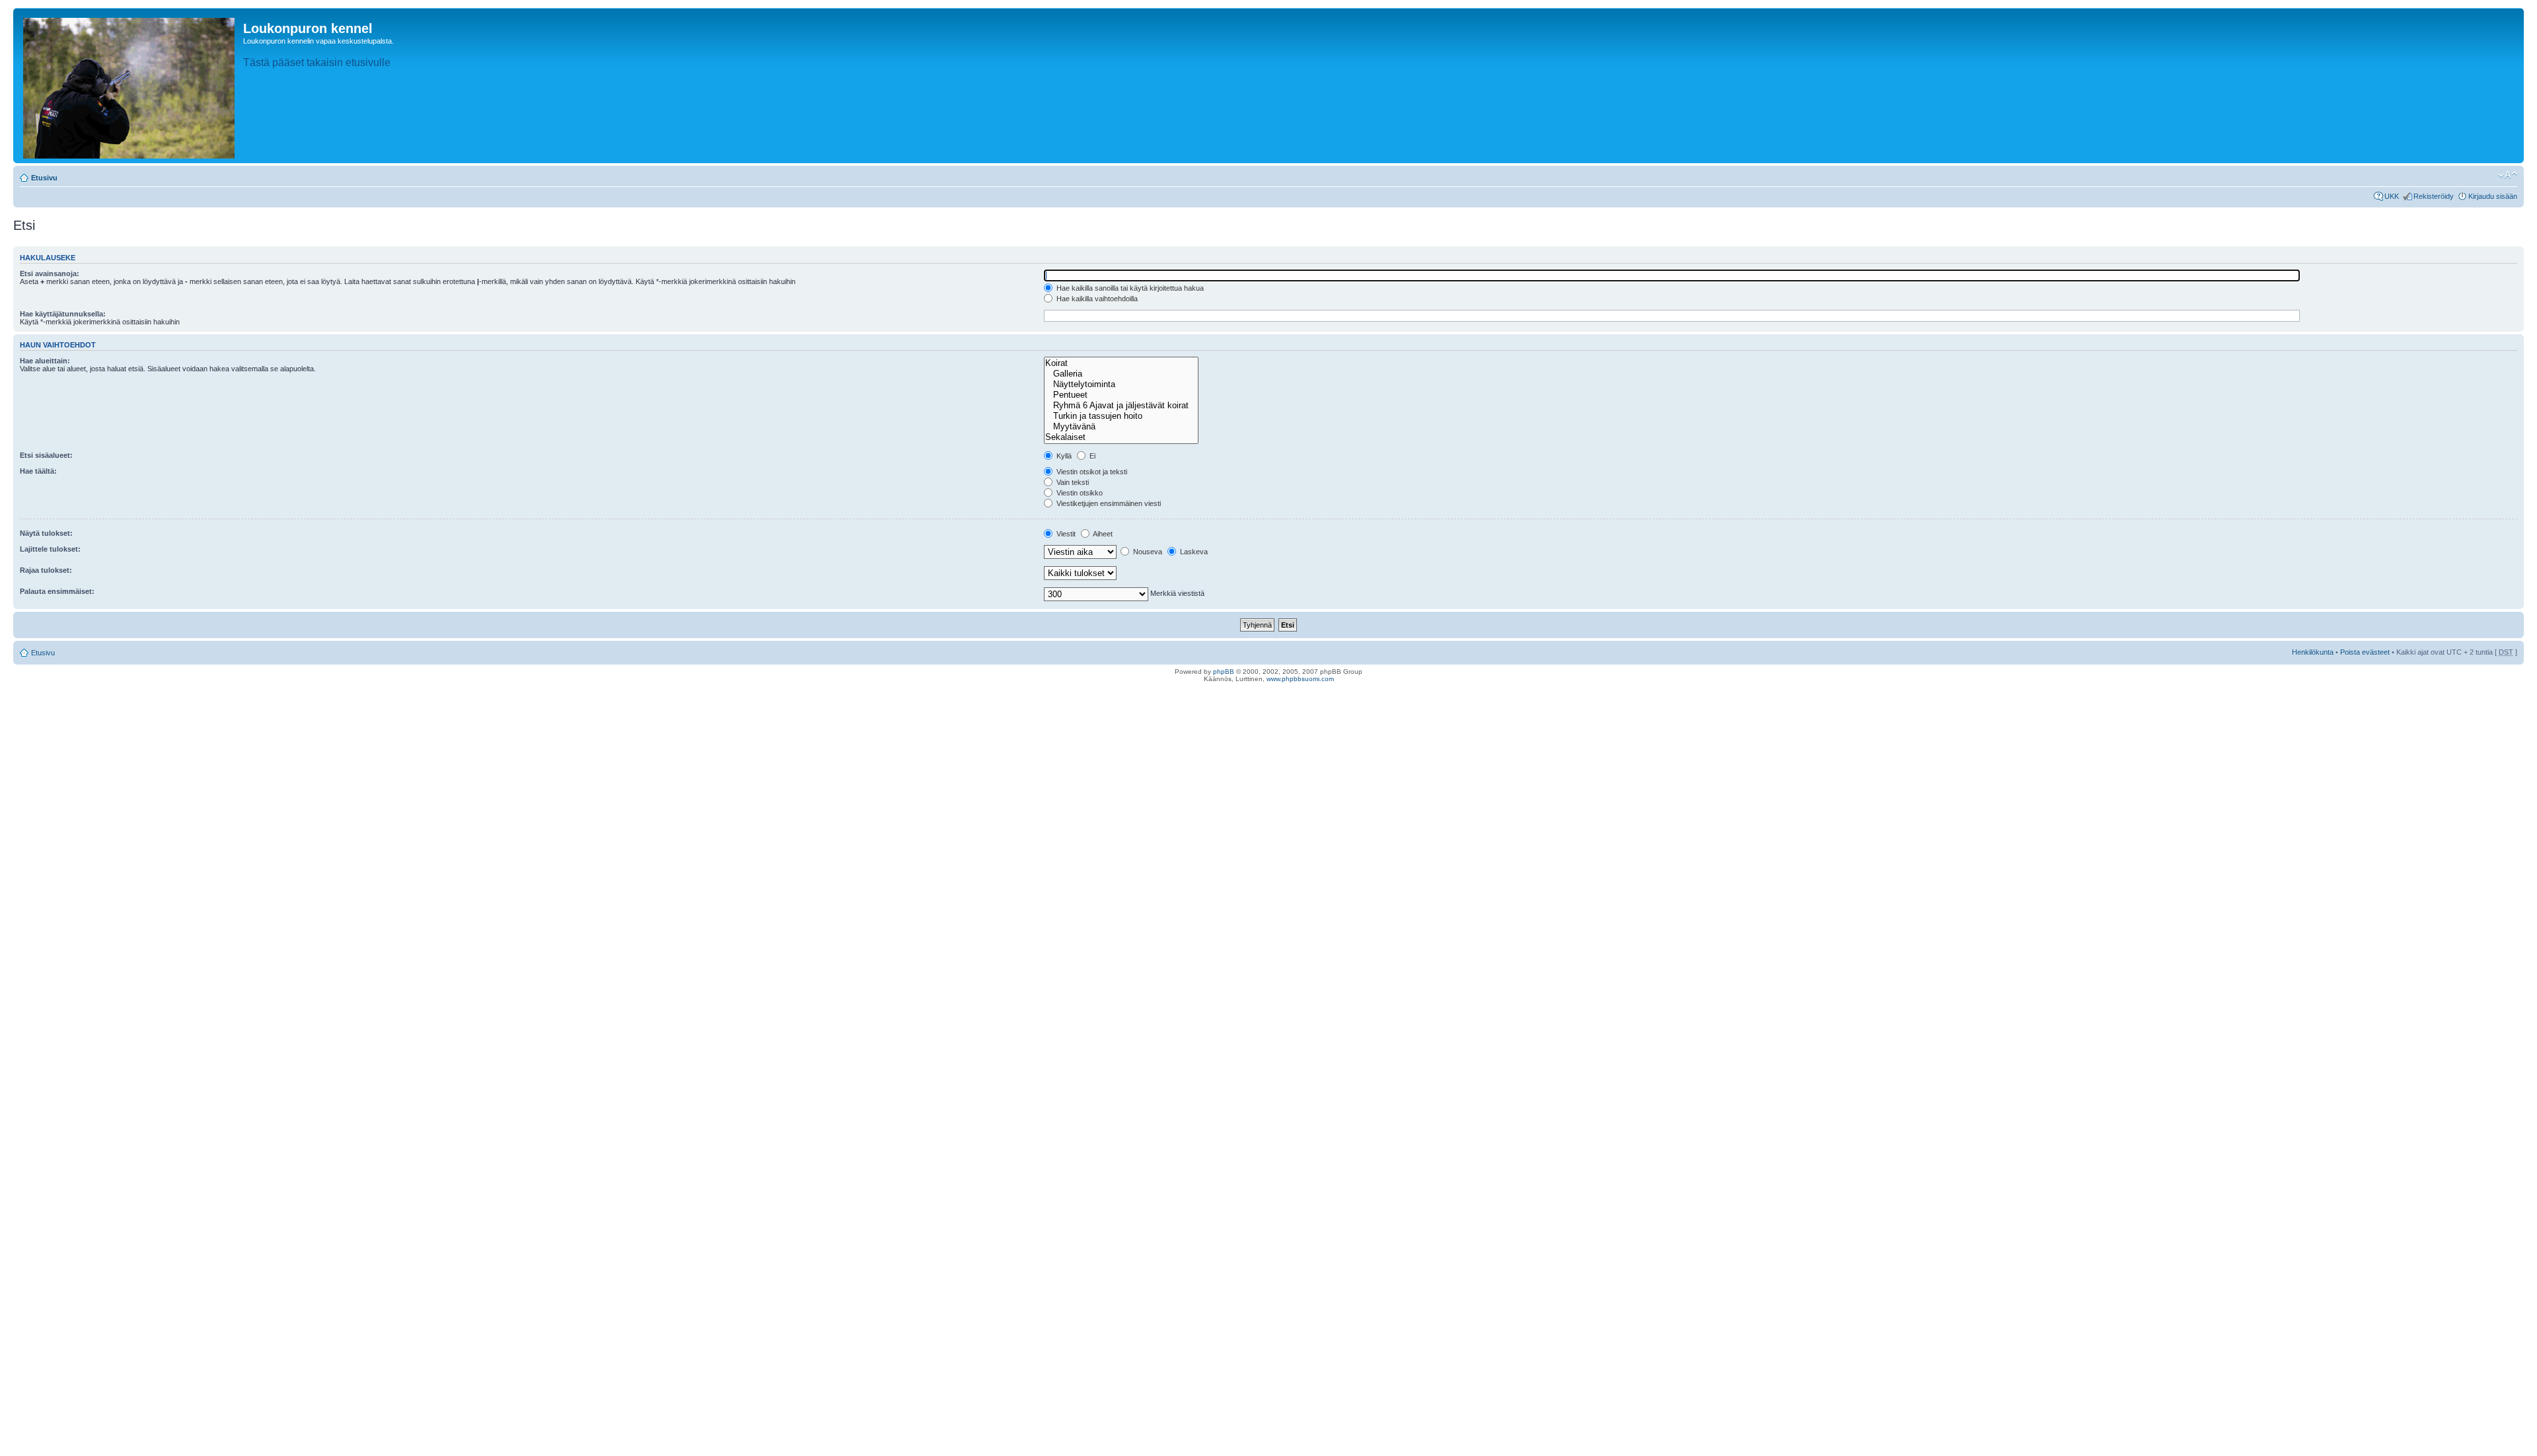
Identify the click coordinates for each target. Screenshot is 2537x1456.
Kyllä (1063, 456)
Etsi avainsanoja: (50, 273)
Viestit (1065, 534)
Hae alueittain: (45, 361)
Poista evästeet (2365, 652)
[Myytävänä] (1121, 427)
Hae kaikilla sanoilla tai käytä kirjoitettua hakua (1129, 288)
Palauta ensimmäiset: (57, 591)
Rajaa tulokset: (46, 570)
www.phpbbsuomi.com (1300, 679)
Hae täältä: (38, 471)
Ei (1091, 456)
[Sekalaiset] (1121, 437)
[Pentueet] (1121, 395)
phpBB (1224, 672)
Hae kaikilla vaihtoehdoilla (1096, 299)
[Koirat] (1121, 363)
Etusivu (44, 178)
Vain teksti (1072, 482)
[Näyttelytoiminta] (1121, 384)
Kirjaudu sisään (2493, 196)
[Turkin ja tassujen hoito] (1121, 416)
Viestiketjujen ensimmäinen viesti (1108, 503)
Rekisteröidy (2434, 196)
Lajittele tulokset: (50, 549)
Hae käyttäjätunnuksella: (63, 314)
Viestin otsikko (1079, 493)
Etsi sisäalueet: (46, 455)
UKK (2392, 196)
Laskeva (1193, 552)
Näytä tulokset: (46, 533)
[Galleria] (1121, 374)
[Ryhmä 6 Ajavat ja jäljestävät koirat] (1121, 406)
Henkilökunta (2313, 652)
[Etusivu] (130, 86)
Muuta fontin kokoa (2508, 175)
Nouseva (1147, 552)
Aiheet (1102, 534)
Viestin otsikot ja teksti (1091, 472)
